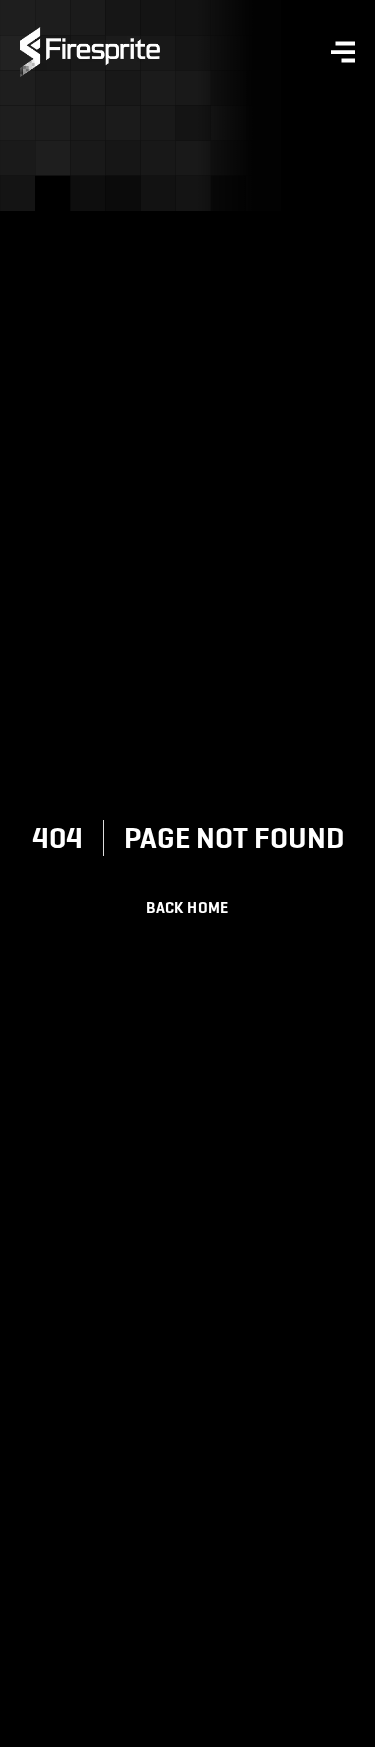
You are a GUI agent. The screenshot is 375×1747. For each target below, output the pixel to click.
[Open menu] (257, 52)
